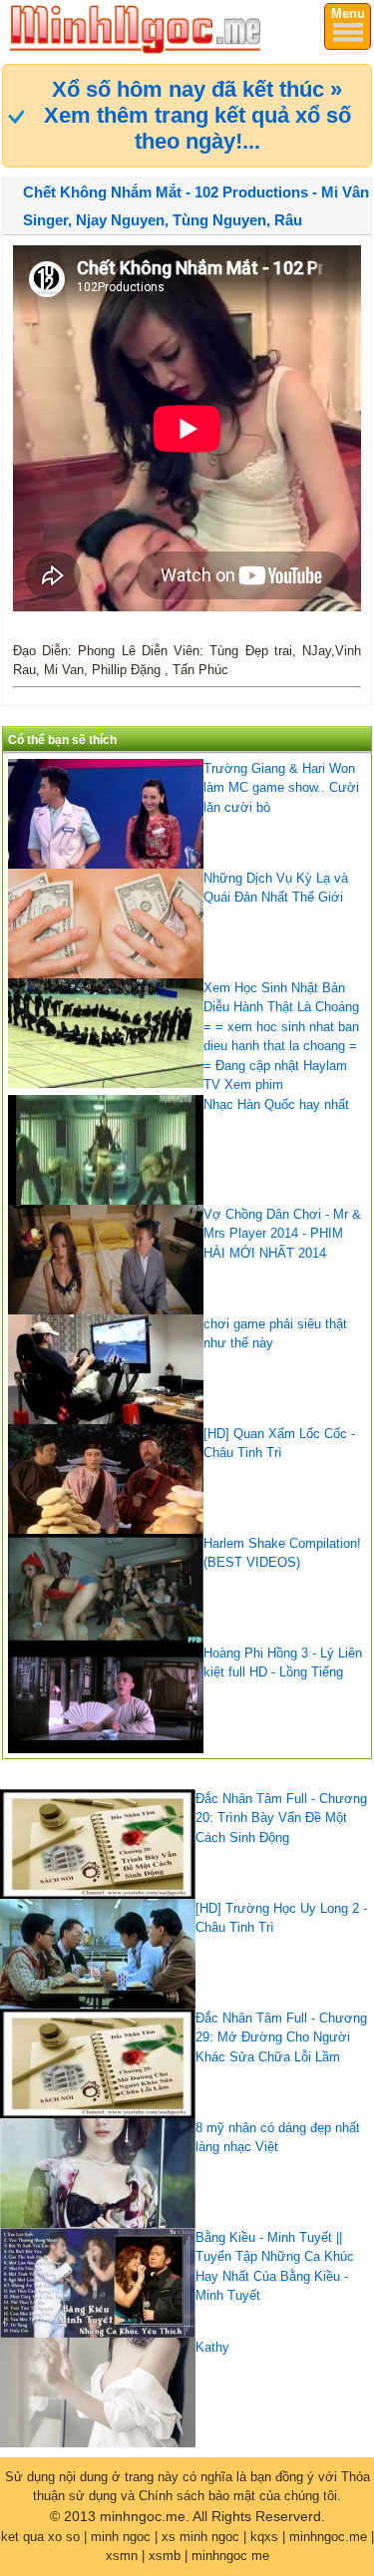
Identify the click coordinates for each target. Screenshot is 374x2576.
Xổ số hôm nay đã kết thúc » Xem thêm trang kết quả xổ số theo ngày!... (197, 115)
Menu (348, 13)
